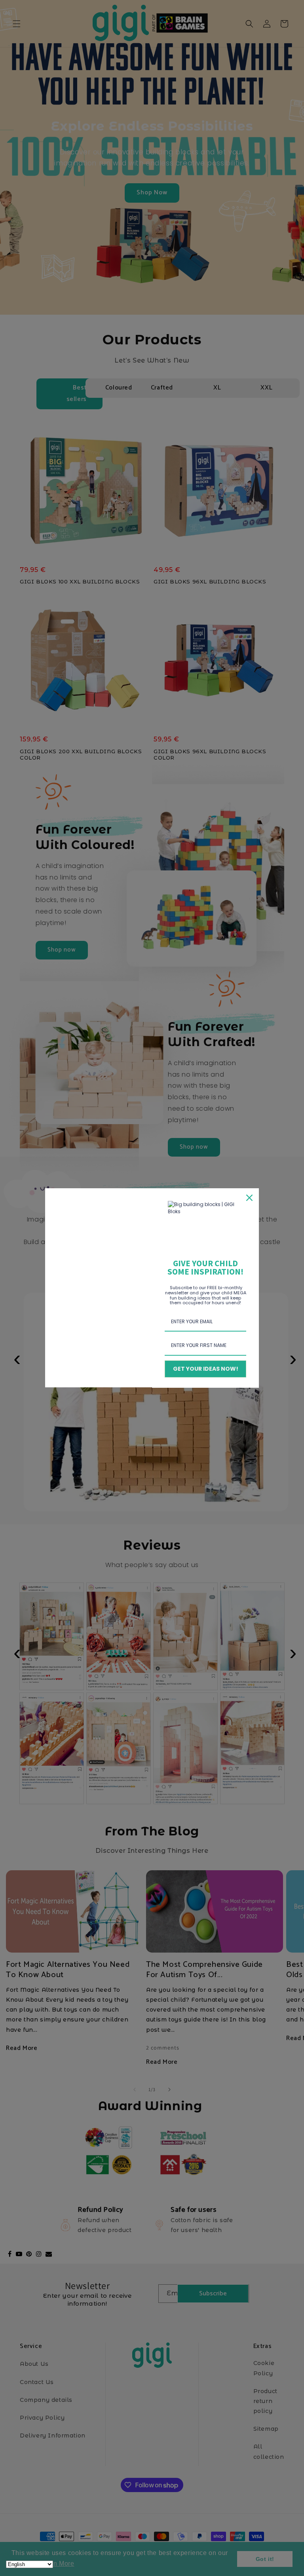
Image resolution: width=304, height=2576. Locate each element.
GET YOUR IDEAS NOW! (206, 1369)
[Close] (249, 1198)
